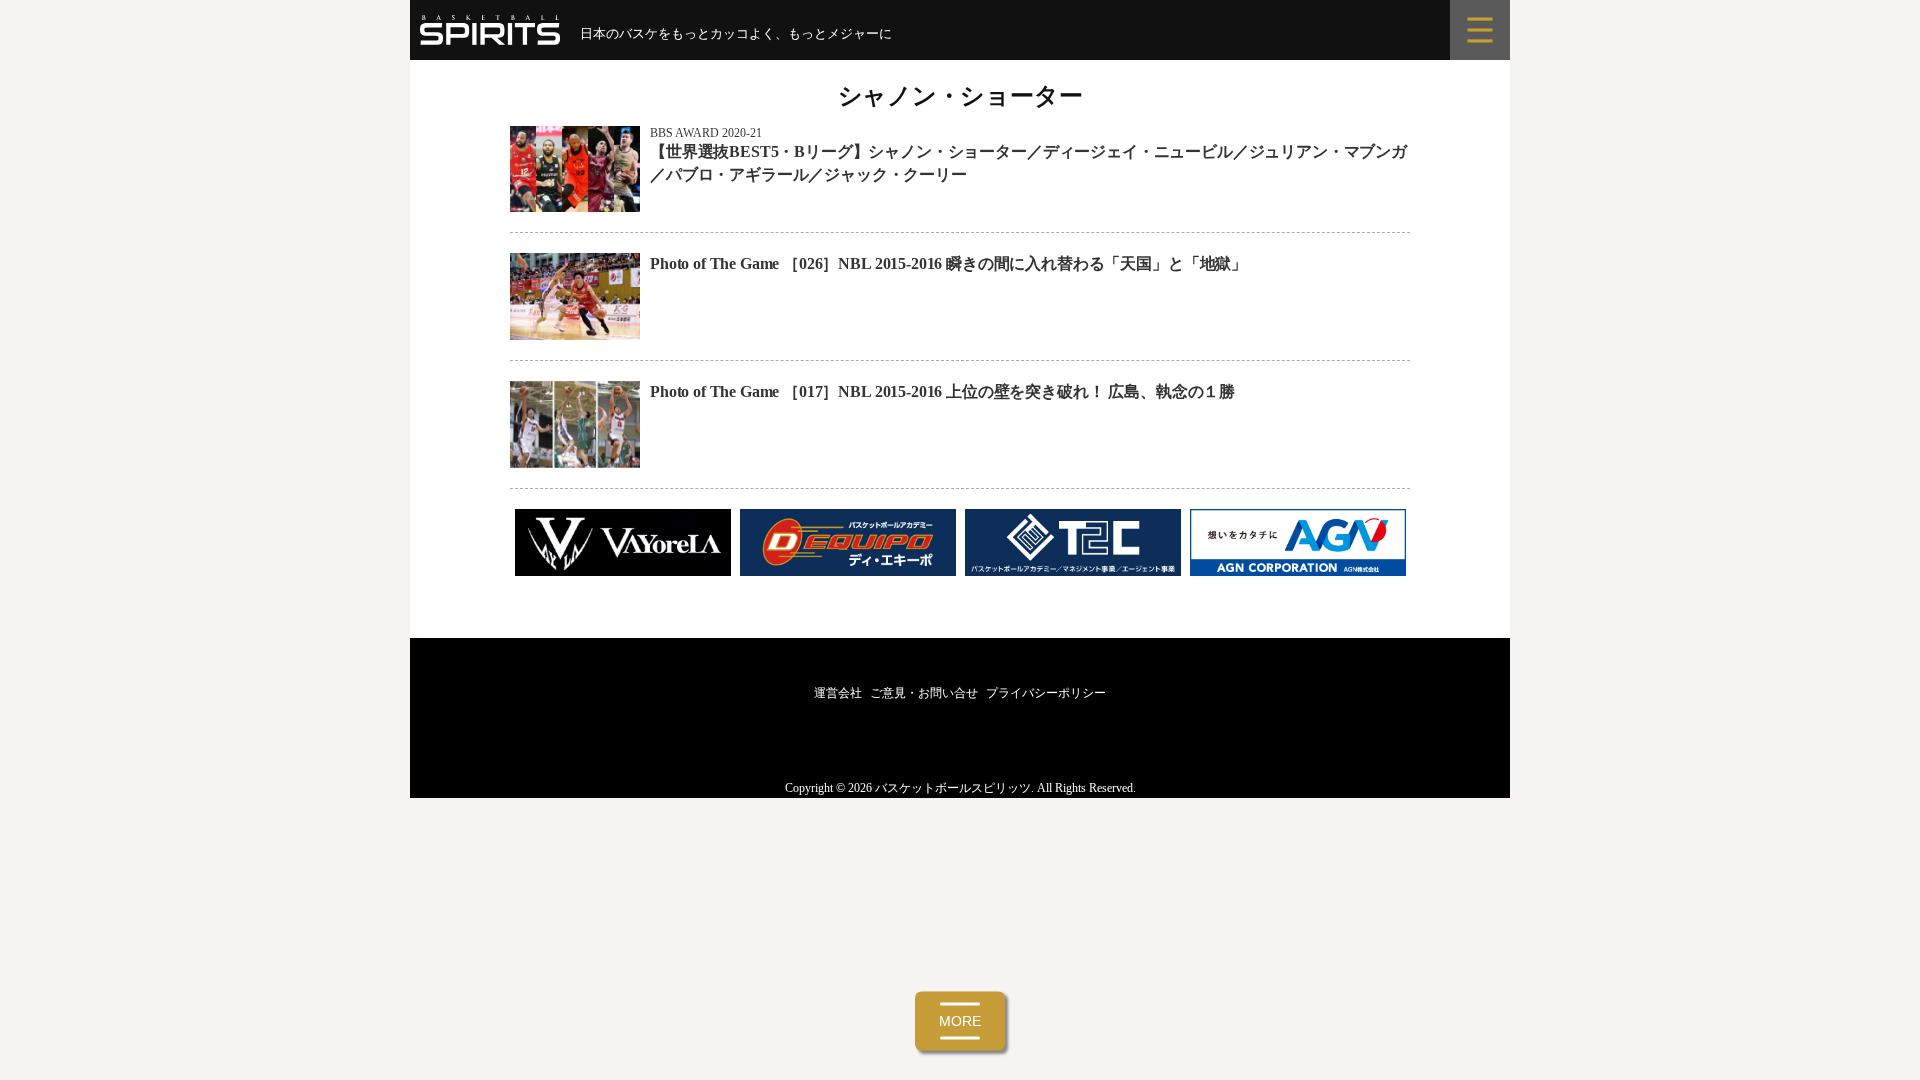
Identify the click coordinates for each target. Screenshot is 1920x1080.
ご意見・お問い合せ (924, 693)
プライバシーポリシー (1046, 693)
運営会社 (838, 693)
